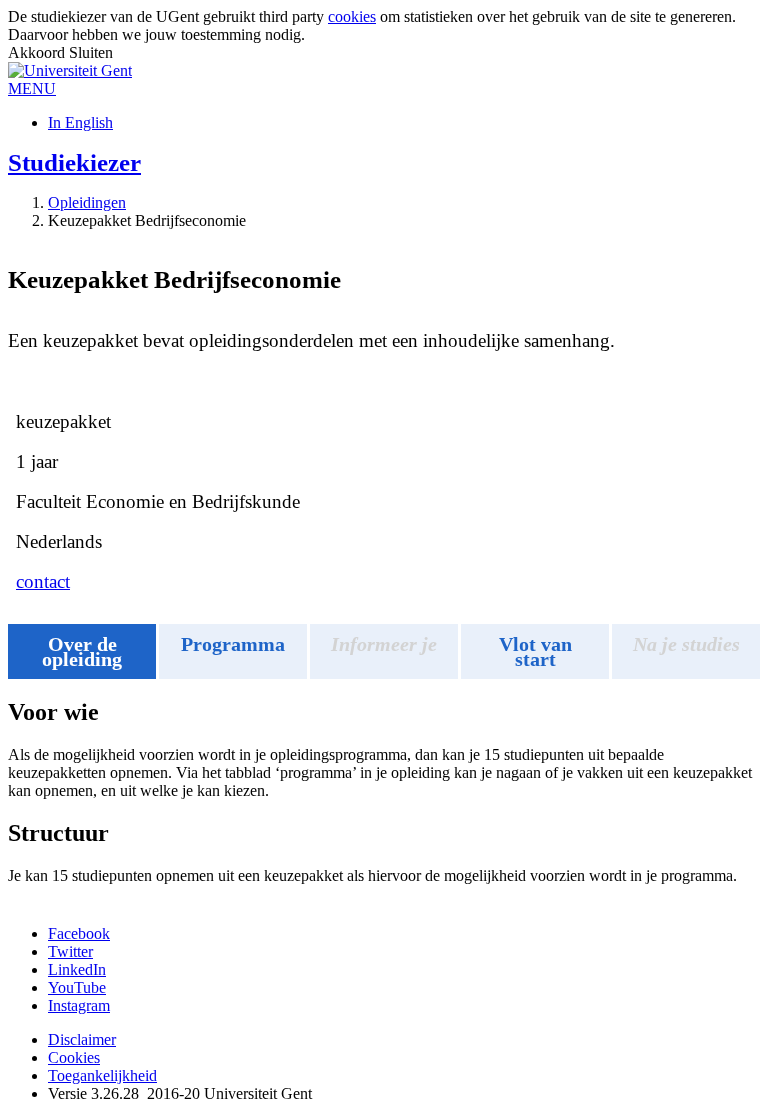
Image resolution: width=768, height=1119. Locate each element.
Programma (233, 644)
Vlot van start (535, 651)
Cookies (74, 1057)
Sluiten (91, 52)
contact (43, 581)
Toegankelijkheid (102, 1075)
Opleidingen (87, 202)
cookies (352, 16)
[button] (32, 88)
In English (80, 122)
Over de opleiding (82, 651)
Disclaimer (82, 1039)
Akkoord (38, 52)
